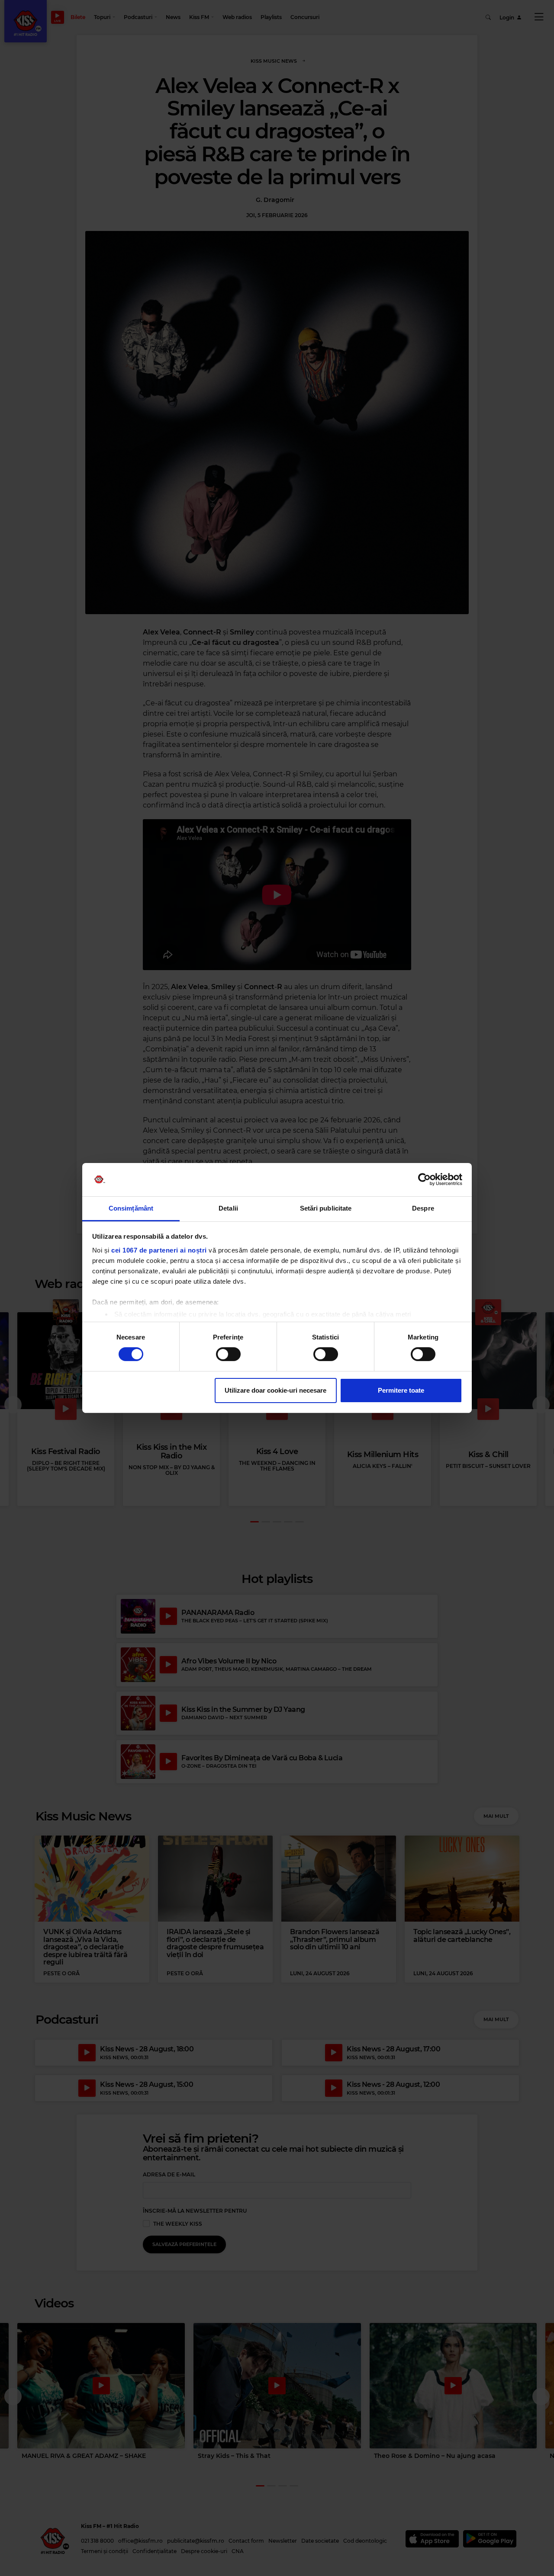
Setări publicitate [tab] (326, 1208)
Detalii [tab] (228, 1208)
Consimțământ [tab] (131, 1208)
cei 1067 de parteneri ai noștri (159, 1250)
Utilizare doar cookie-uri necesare (275, 1390)
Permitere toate (401, 1390)
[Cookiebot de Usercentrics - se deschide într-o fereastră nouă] (424, 1179)
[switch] (228, 1354)
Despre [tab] (423, 1208)
